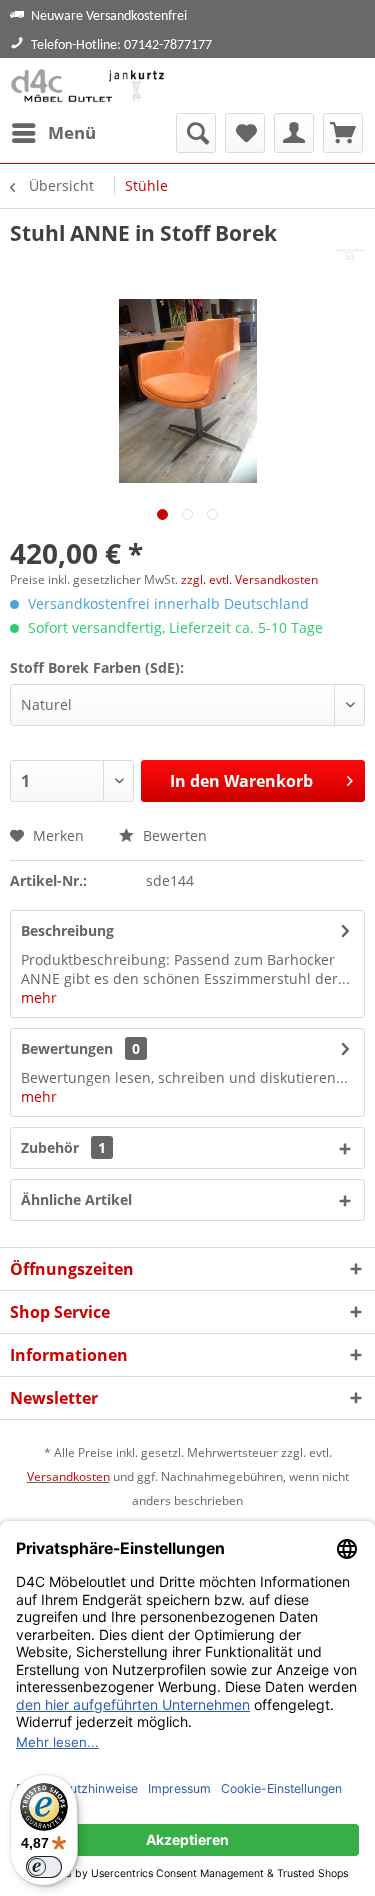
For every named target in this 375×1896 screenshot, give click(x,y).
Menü (72, 132)
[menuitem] (53, 133)
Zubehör (63, 1147)
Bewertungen (67, 1048)
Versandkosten (68, 1476)
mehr (39, 997)
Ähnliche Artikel (76, 1199)
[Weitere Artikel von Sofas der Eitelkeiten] (350, 264)
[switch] (44, 1867)
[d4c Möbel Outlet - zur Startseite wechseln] (90, 85)
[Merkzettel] (245, 133)
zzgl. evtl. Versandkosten (249, 579)
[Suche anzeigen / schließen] (196, 133)
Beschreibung (67, 930)
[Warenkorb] (343, 133)
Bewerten (173, 835)
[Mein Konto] (294, 133)
